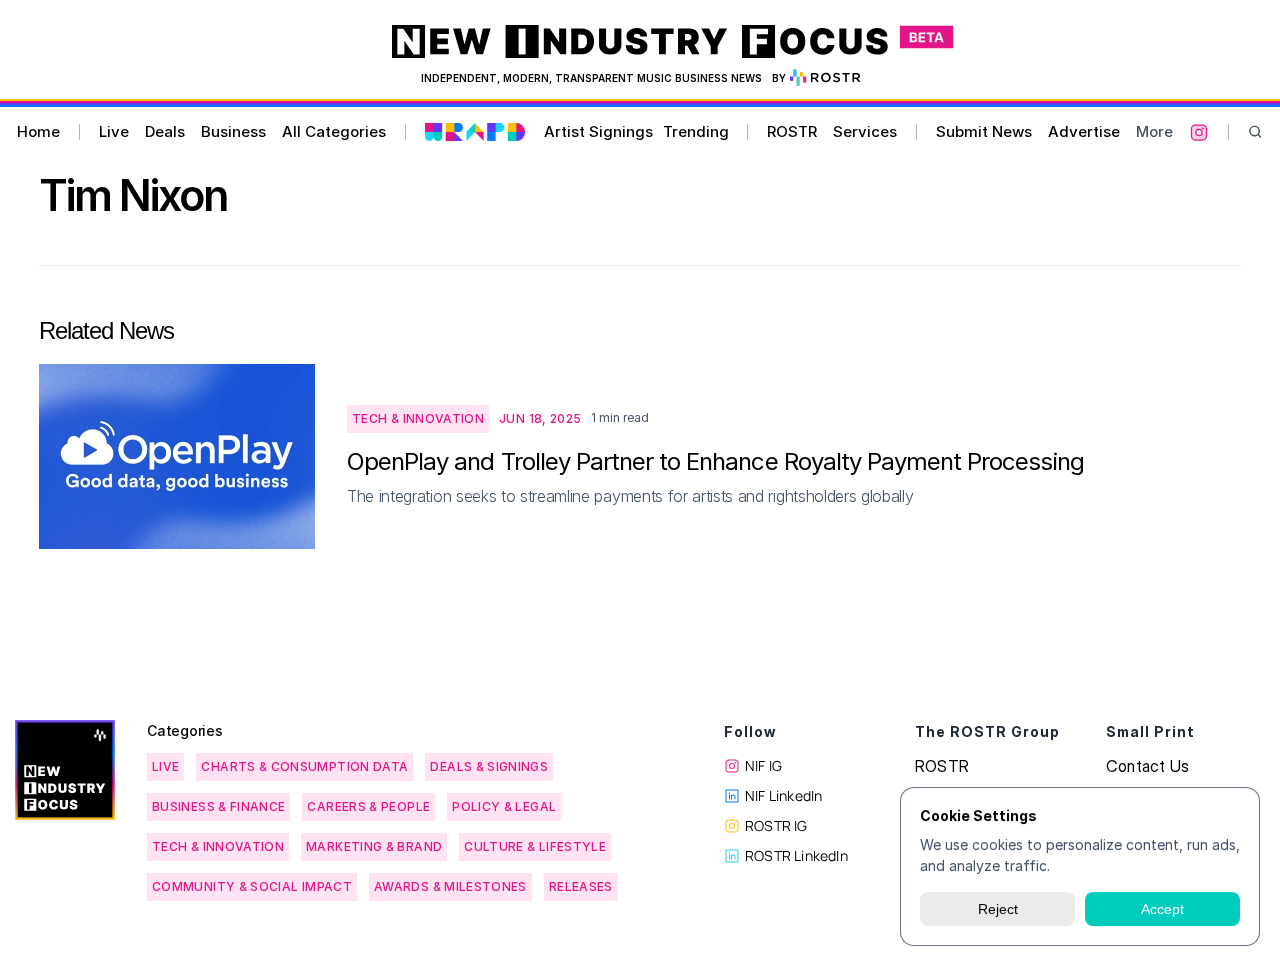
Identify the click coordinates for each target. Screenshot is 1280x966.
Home (38, 131)
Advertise (1084, 131)
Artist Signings (598, 131)
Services (865, 131)
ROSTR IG (776, 825)
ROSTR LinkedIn (796, 855)
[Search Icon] (1255, 132)
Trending (696, 131)
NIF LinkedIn (783, 795)
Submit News (984, 131)
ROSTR (792, 131)
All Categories (334, 131)
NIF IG (763, 765)
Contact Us (1147, 766)
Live (114, 131)
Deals (165, 131)
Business (233, 131)
